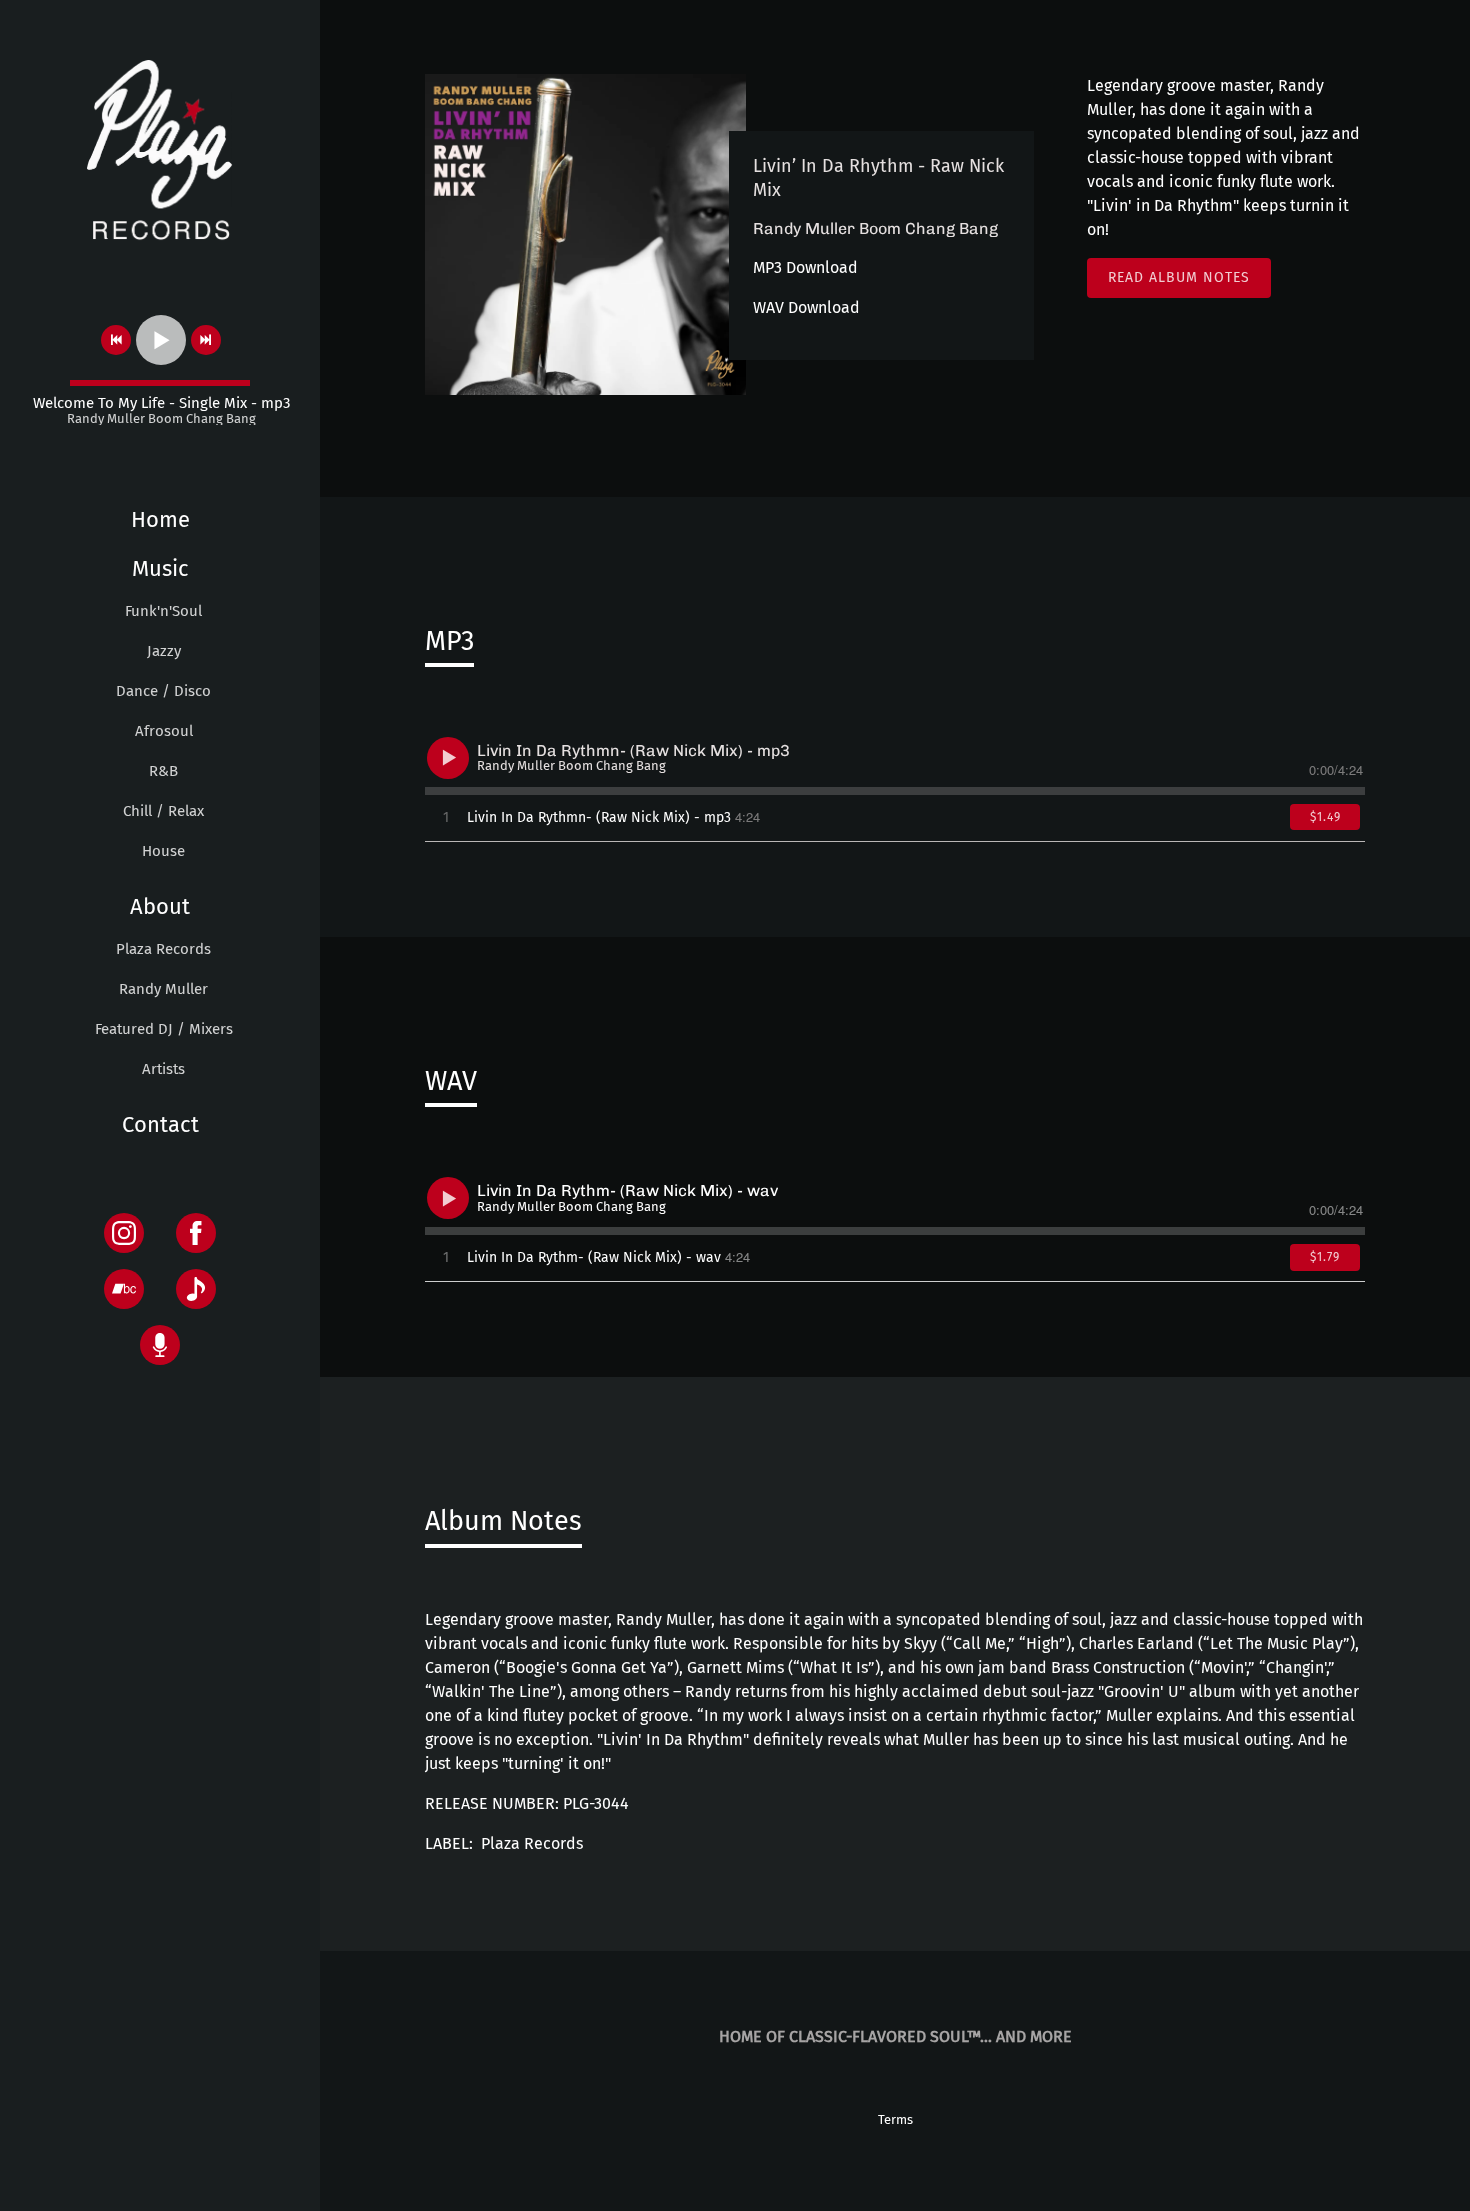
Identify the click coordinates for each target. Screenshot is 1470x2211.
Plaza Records (163, 949)
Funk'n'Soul (163, 611)
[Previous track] (116, 340)
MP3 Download (805, 267)
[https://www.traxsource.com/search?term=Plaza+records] (196, 1289)
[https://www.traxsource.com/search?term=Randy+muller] (160, 1345)
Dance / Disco (163, 691)
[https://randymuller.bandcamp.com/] (124, 1289)
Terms (895, 2120)
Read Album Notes (1179, 277)
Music (160, 568)
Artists (163, 1069)
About (160, 906)
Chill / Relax (163, 811)
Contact (160, 1124)
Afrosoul (164, 731)
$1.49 (1325, 817)
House (163, 851)
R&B (163, 771)
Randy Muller (163, 989)
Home (160, 519)
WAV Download (806, 307)
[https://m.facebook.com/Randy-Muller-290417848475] (196, 1233)
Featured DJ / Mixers (164, 1029)
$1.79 (1325, 1257)
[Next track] (206, 340)
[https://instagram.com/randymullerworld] (124, 1233)
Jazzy (164, 651)
